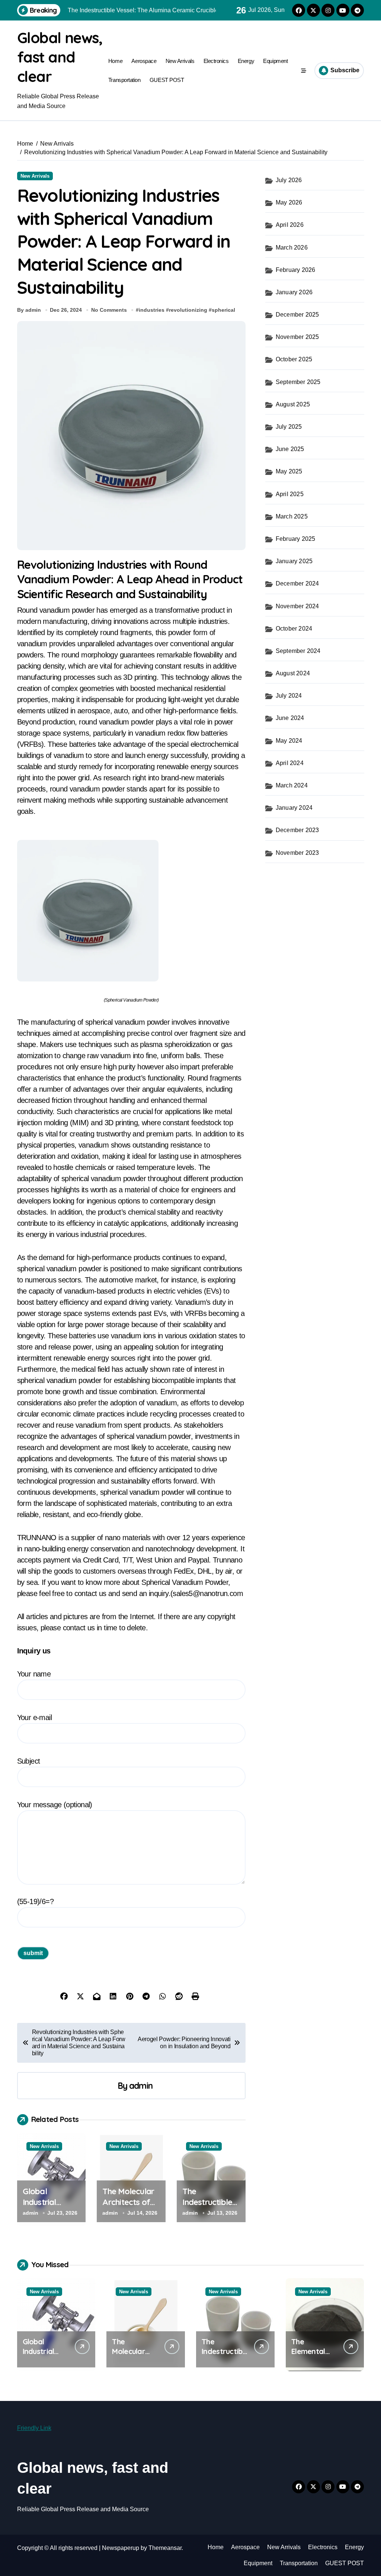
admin (141, 2086)
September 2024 (298, 651)
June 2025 (290, 449)
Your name (34, 1674)
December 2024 (297, 583)
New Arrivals (180, 61)
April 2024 (290, 763)
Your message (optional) (55, 1805)
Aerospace (144, 61)
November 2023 (297, 853)
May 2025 (289, 471)
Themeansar (165, 2548)
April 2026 (290, 225)
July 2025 (289, 427)
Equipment (275, 61)
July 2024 (289, 696)
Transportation (124, 80)
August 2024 (293, 673)
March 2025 (292, 516)
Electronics (216, 61)
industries (152, 310)
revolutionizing (188, 310)
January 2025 (294, 561)
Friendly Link (34, 2428)
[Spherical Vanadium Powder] (131, 911)
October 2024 (294, 629)
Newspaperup (121, 2548)
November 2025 (297, 337)
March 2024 (292, 785)
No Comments (109, 310)
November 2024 (297, 606)
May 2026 (289, 202)
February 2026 (296, 270)
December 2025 (297, 315)
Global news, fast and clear (60, 57)
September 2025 (298, 382)
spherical (223, 310)
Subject (29, 1761)
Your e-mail (34, 1717)
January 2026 (294, 292)
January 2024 (294, 808)
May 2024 (289, 741)
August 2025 (293, 404)
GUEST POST (167, 80)
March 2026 (292, 248)
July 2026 (289, 180)
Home (115, 61)
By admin (29, 310)
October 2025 (294, 359)
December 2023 (297, 830)
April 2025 (290, 494)
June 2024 (290, 718)
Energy (246, 61)
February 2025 (296, 539)
